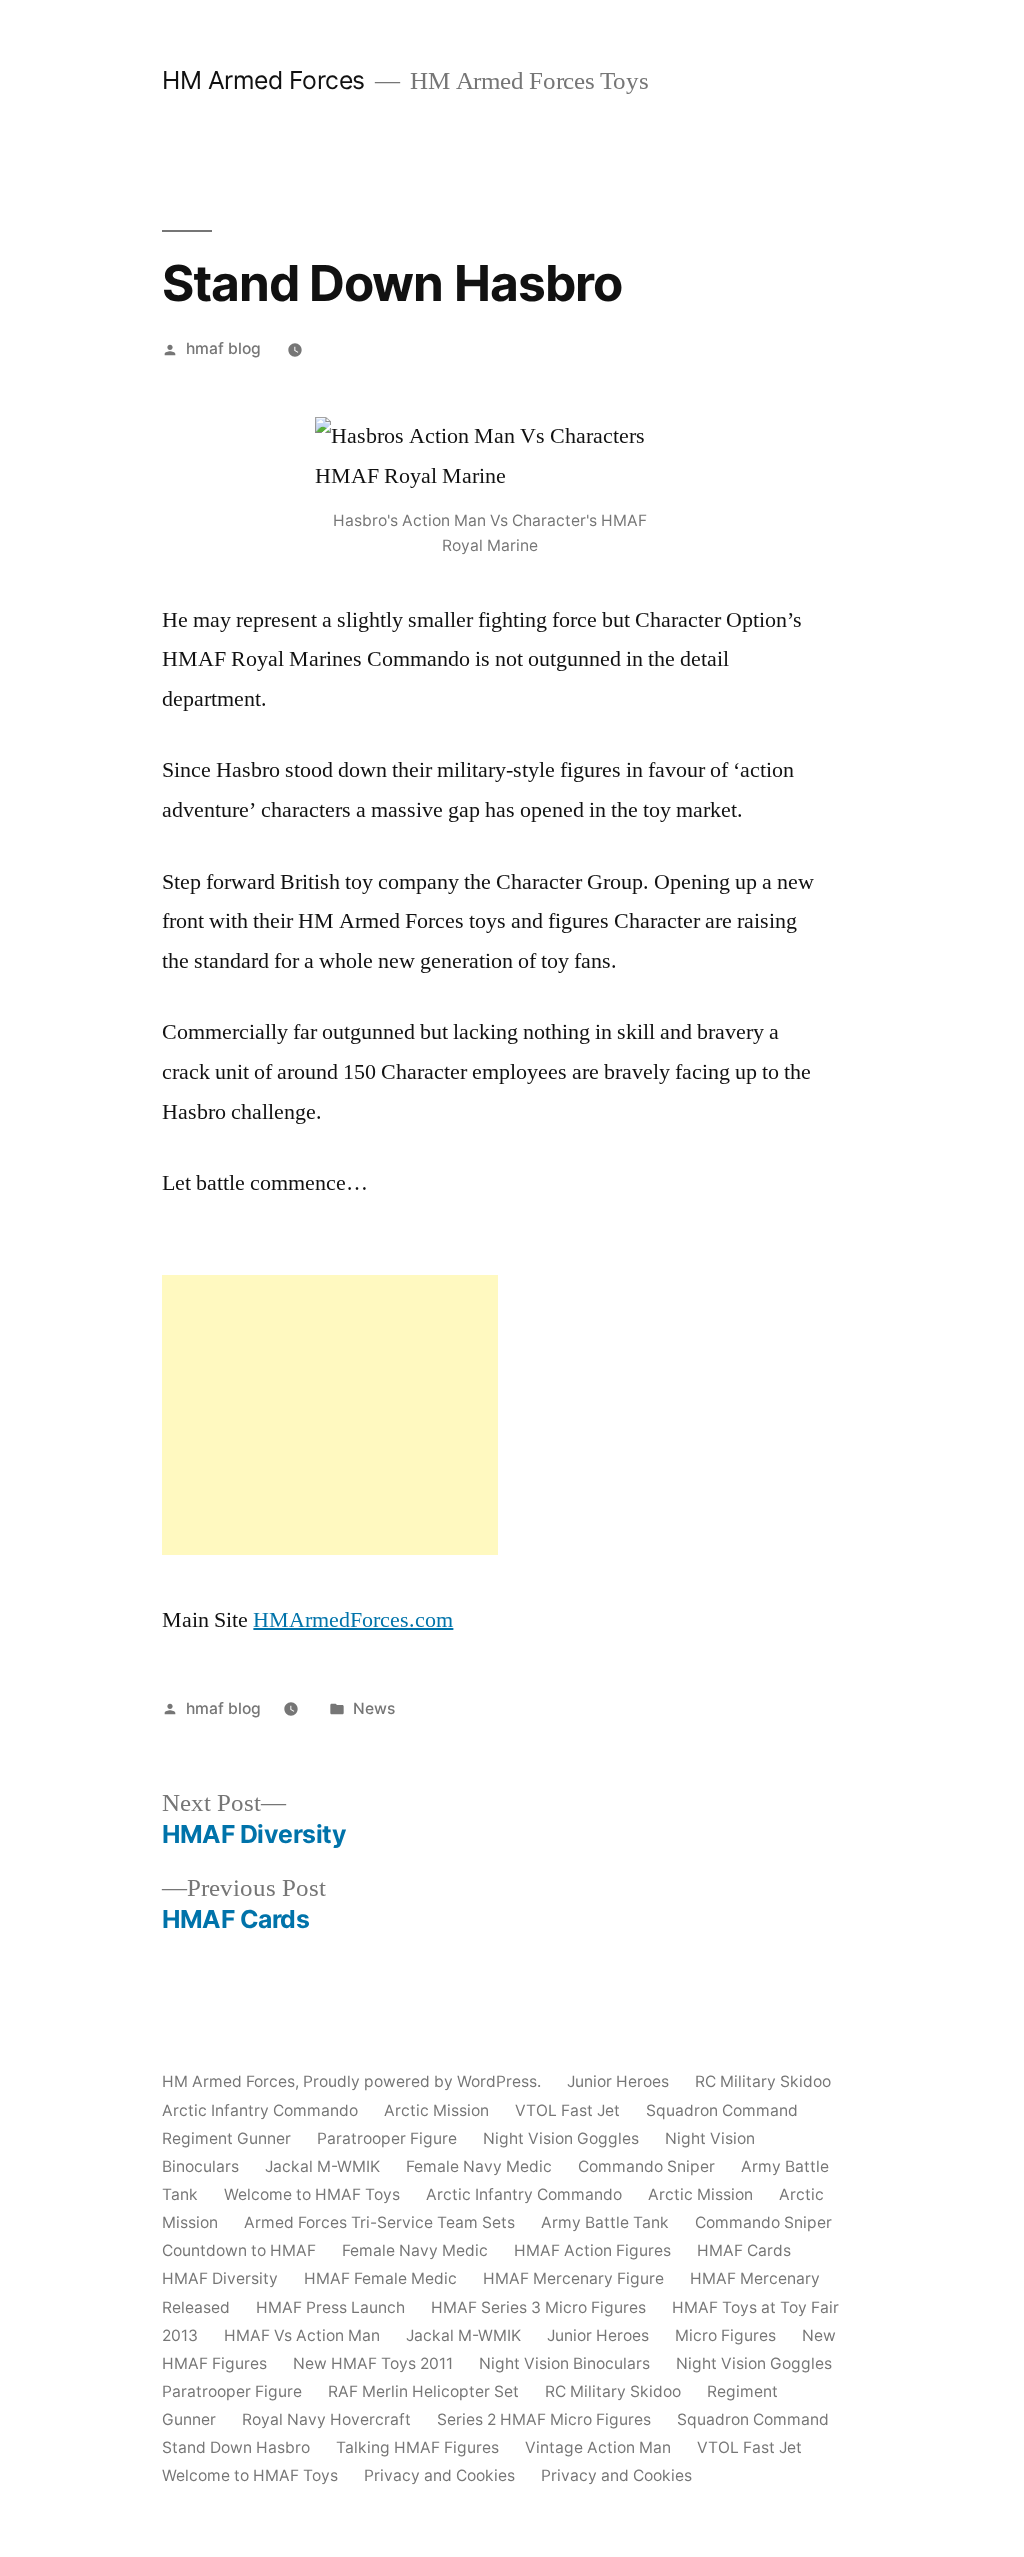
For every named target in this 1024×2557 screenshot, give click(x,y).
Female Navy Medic (479, 2166)
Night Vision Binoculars (564, 2363)
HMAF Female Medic (380, 2278)
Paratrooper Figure (387, 2138)
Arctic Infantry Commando (260, 2110)
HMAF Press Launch (330, 2307)
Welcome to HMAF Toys (312, 2194)
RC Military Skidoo (763, 2081)
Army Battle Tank (605, 2222)
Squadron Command (722, 2110)
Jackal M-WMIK (322, 2166)
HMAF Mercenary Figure (573, 2278)
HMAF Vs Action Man (302, 2335)
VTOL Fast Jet (567, 2110)
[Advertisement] (330, 1415)
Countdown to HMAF (239, 2250)
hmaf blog (223, 348)
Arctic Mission (436, 2110)
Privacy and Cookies (439, 2475)
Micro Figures (725, 2335)
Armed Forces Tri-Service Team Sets (379, 2222)
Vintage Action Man (598, 2447)
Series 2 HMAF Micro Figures (544, 2419)
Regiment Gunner (226, 2138)
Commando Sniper (646, 2166)
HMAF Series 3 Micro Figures (538, 2307)
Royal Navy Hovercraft (326, 2419)
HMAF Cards (744, 2250)
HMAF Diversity (220, 2278)
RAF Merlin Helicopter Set (423, 2391)
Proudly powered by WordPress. (424, 2081)
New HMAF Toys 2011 (373, 2363)
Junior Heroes (618, 2081)
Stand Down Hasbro (236, 2447)
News (374, 1708)
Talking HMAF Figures (417, 2447)
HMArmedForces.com (353, 1620)
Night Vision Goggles (561, 2138)
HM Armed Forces (263, 80)
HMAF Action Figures (592, 2250)
